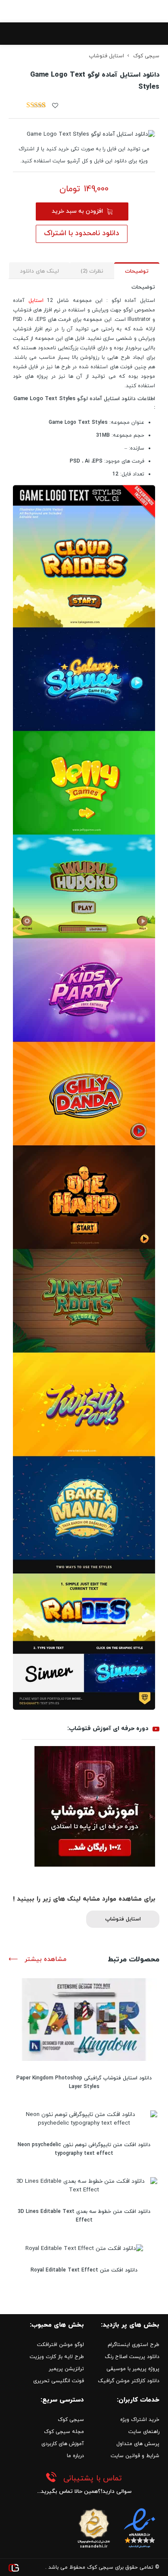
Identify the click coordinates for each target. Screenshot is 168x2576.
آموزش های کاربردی (63, 2444)
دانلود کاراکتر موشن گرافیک (129, 2381)
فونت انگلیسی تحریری (59, 2381)
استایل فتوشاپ (106, 56)
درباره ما (75, 2456)
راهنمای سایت (144, 2432)
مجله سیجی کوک (64, 2432)
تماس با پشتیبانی (93, 2478)
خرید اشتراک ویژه (140, 2420)
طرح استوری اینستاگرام (134, 2345)
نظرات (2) (92, 271)
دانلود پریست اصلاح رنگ (132, 2357)
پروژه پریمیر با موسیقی (133, 2369)
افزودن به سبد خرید (77, 211)
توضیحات (137, 271)
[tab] (137, 271)
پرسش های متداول (138, 2444)
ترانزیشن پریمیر (66, 2369)
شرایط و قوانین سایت (135, 2456)
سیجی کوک (146, 56)
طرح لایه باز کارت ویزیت (57, 2357)
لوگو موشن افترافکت (61, 2345)
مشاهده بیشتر (44, 1959)
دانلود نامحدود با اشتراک (82, 233)
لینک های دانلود (39, 271)
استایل (36, 301)
